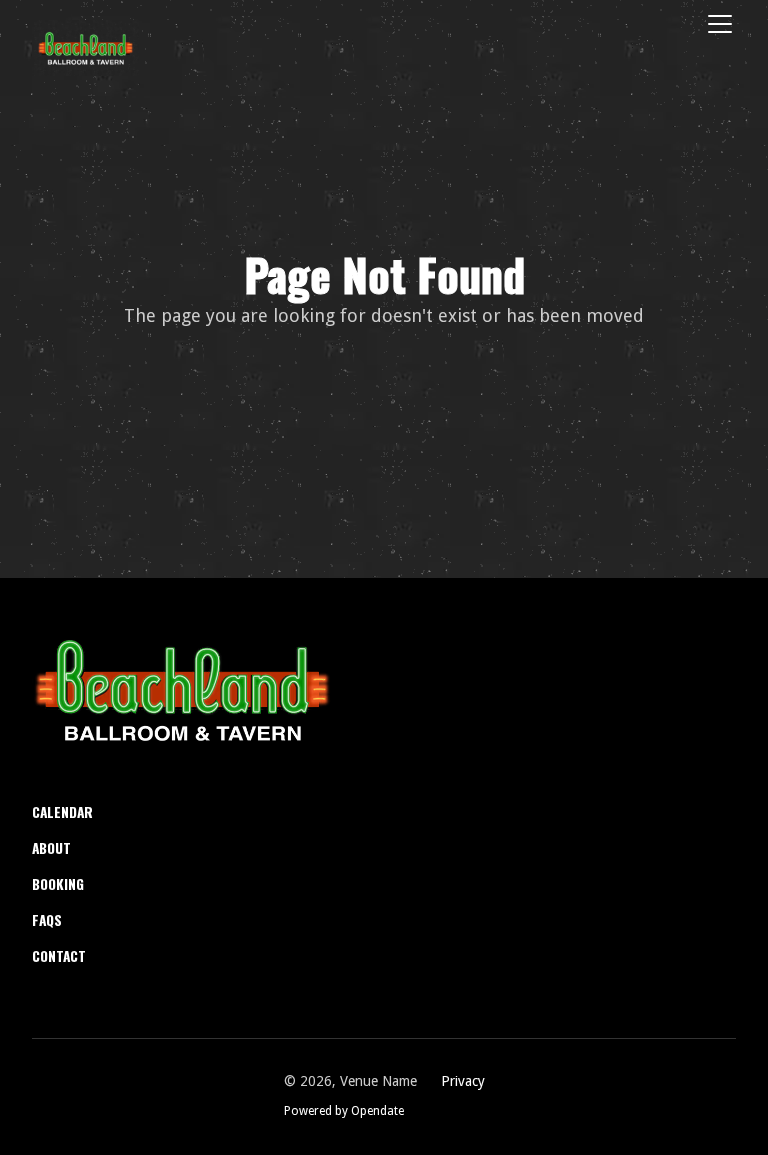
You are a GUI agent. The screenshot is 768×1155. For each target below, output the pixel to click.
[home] (85, 48)
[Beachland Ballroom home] (182, 690)
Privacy (463, 1081)
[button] (716, 24)
